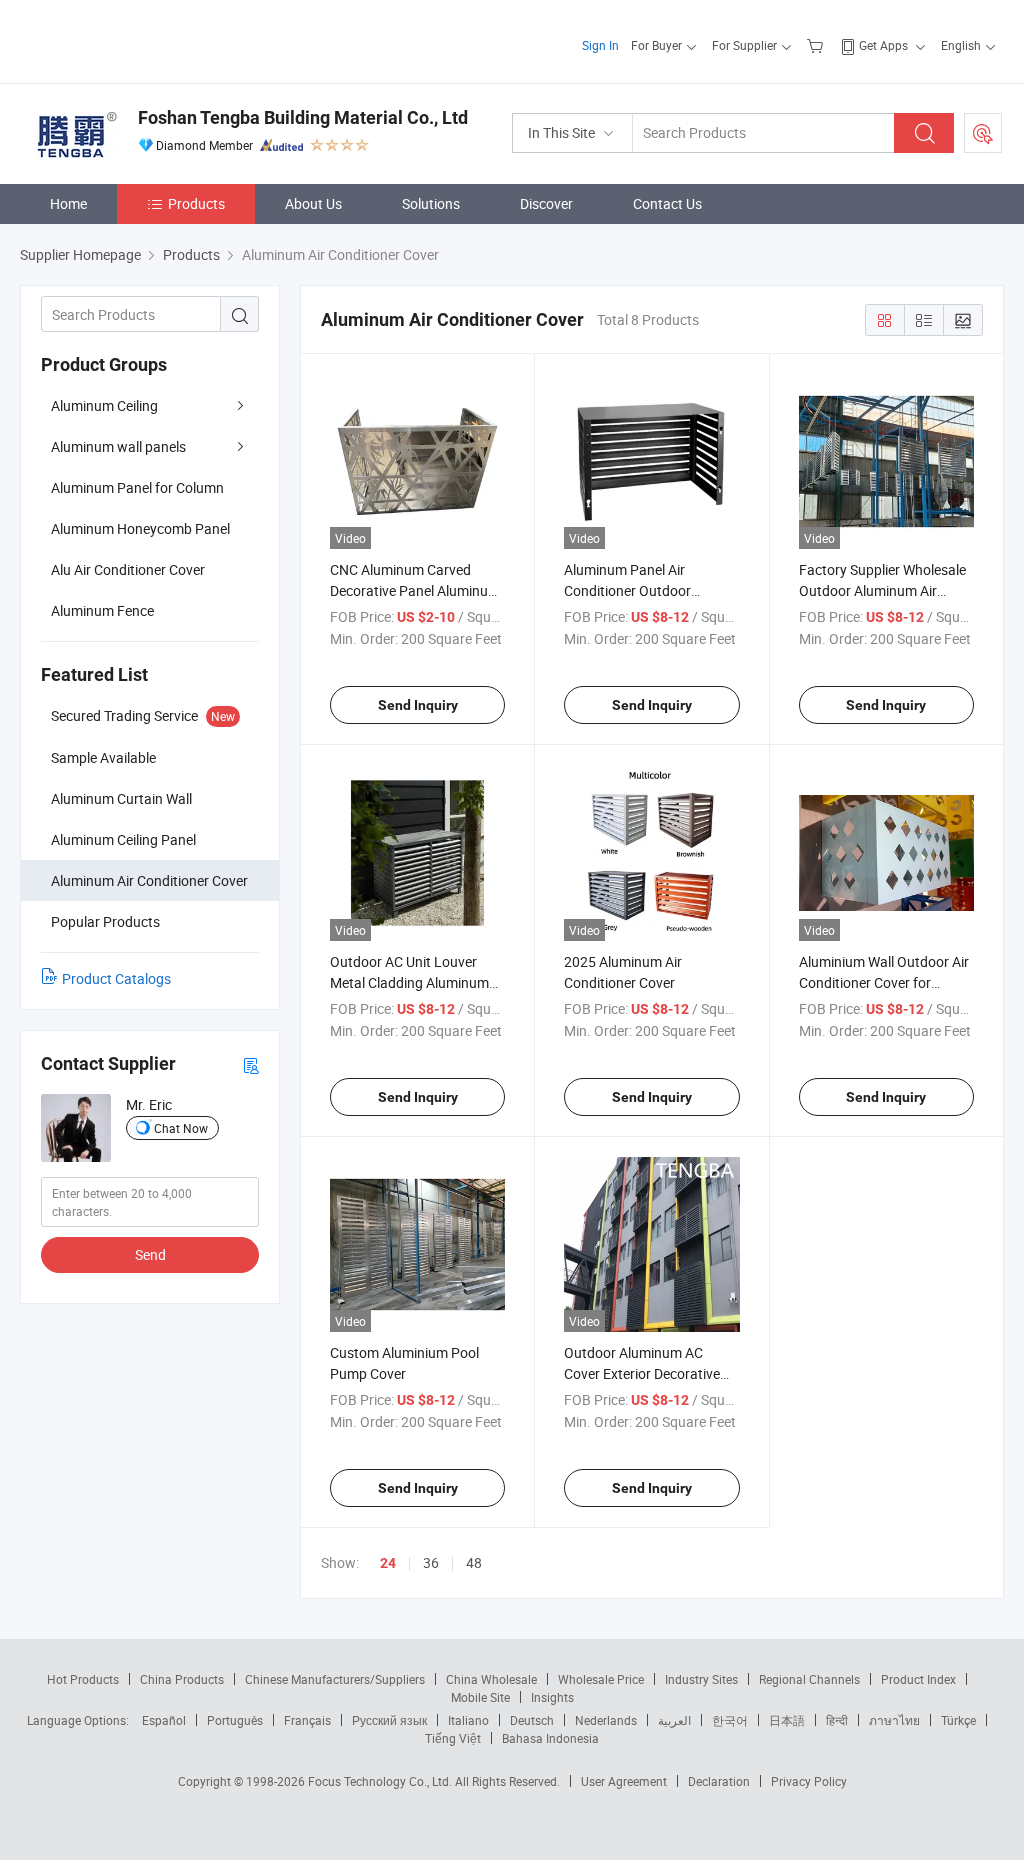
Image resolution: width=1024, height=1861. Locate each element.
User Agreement (624, 1781)
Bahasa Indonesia (550, 1738)
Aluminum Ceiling (104, 405)
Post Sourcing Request (983, 133)
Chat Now (181, 1128)
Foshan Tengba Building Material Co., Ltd (303, 117)
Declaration (719, 1781)
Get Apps (883, 45)
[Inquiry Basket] (817, 45)
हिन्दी (837, 1720)
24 (388, 1563)
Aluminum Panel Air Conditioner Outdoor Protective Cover (627, 590)
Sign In (600, 45)
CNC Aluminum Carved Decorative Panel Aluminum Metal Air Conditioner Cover (415, 590)
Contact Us (667, 203)
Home (68, 203)
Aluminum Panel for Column (137, 487)
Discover (546, 203)
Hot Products (83, 1679)
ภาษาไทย (894, 1720)
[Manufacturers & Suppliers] (148, 39)
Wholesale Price (601, 1679)
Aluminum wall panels (118, 446)
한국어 (730, 1720)
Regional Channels (809, 1679)
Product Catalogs (116, 978)
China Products (182, 1679)
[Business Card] (251, 1064)
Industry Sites (701, 1679)
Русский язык (389, 1720)
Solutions (431, 203)
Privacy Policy (809, 1781)
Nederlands (606, 1720)
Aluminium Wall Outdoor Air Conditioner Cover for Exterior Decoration (884, 982)
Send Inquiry (418, 705)
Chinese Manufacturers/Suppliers (335, 1679)
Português (235, 1720)
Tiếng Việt (453, 1738)
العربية (674, 1720)
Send (150, 1254)
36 (431, 1562)
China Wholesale (491, 1679)
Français (307, 1720)
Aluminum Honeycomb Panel (140, 528)
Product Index (918, 1679)
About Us (313, 203)
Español (164, 1720)
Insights (552, 1697)
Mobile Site (480, 1697)
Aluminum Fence (102, 610)
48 (474, 1562)
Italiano (468, 1720)
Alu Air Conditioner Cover (128, 569)
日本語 (787, 1720)
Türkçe (958, 1720)
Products (196, 203)
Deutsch (532, 1720)
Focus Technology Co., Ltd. (381, 1781)
